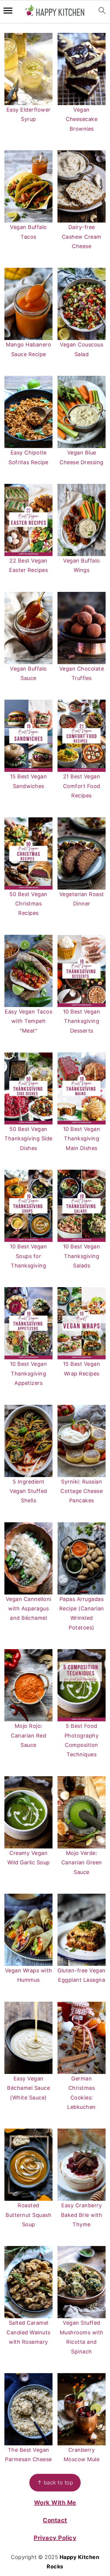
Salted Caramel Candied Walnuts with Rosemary (28, 2332)
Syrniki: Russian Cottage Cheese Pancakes (82, 1491)
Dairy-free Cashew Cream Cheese (82, 237)
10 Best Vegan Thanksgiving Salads (82, 1256)
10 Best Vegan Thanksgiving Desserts (82, 1021)
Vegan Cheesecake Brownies (82, 119)
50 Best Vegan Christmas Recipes (28, 904)
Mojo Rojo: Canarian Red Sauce (28, 1735)
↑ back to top (55, 2482)
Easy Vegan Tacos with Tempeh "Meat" (28, 1021)
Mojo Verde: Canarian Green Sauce (82, 1863)
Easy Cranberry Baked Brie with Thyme (82, 2215)
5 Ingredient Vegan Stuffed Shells (28, 1491)
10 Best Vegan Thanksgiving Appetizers (29, 1373)
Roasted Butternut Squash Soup (28, 2215)
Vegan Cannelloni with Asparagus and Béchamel (29, 1609)
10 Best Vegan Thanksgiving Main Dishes (82, 1139)
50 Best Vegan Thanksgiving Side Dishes (28, 1139)
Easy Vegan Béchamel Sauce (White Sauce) (28, 2088)
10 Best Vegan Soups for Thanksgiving (29, 1256)
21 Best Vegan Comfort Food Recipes (82, 786)
